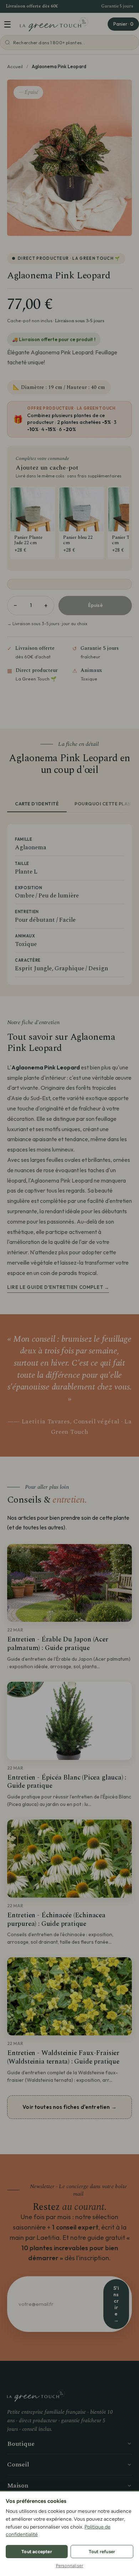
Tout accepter (37, 2552)
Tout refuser (102, 2552)
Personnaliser (70, 2566)
